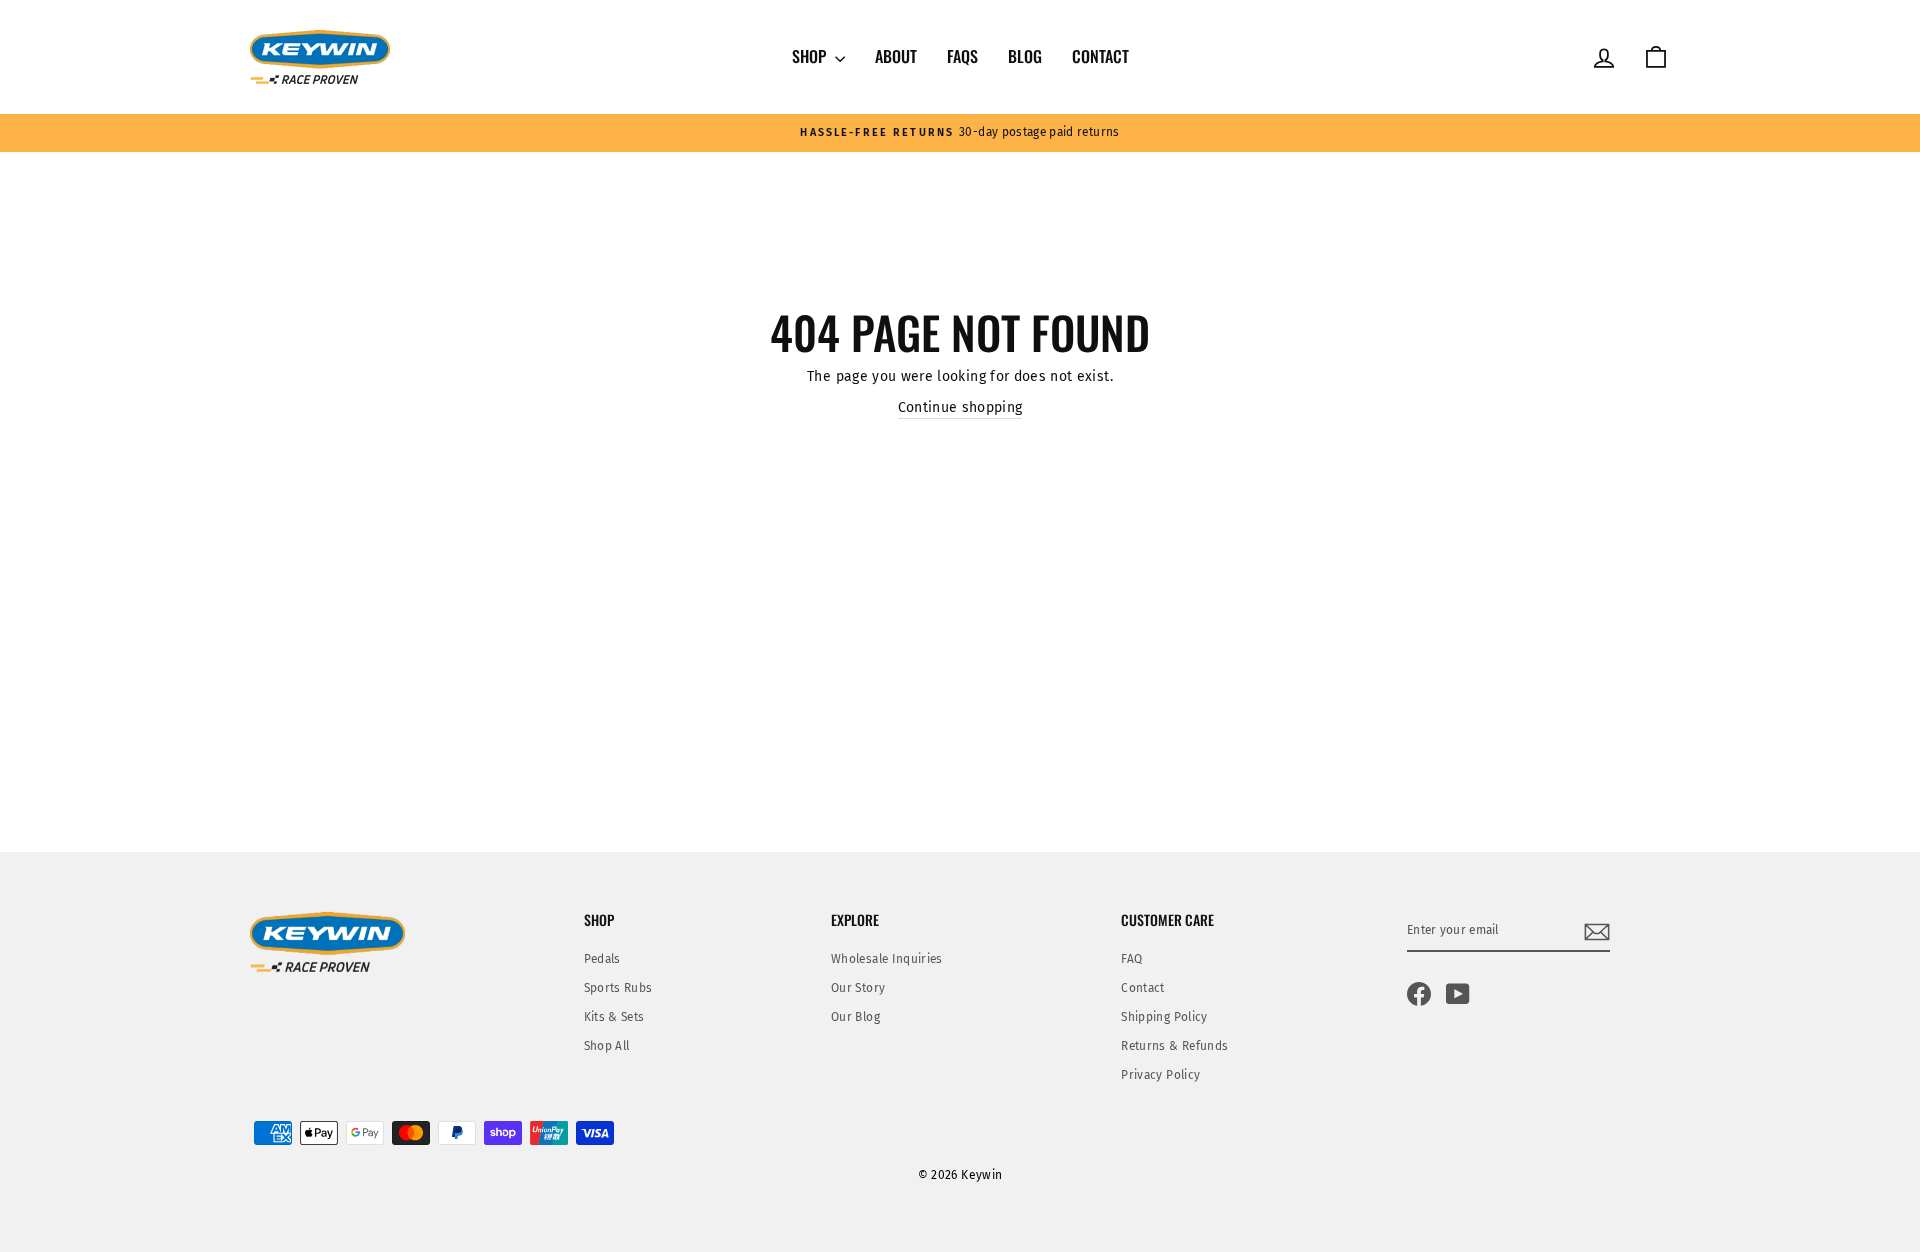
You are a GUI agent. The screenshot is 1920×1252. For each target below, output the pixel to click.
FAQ (1131, 959)
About (896, 56)
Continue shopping (960, 407)
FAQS (962, 56)
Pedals (602, 959)
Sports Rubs (618, 988)
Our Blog (855, 1017)
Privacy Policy (1160, 1075)
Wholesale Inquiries (887, 959)
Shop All (607, 1046)
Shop (811, 56)
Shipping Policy (1164, 1017)
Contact (1100, 56)
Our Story (858, 988)
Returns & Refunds (1174, 1046)
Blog (1025, 56)
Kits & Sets (614, 1017)
